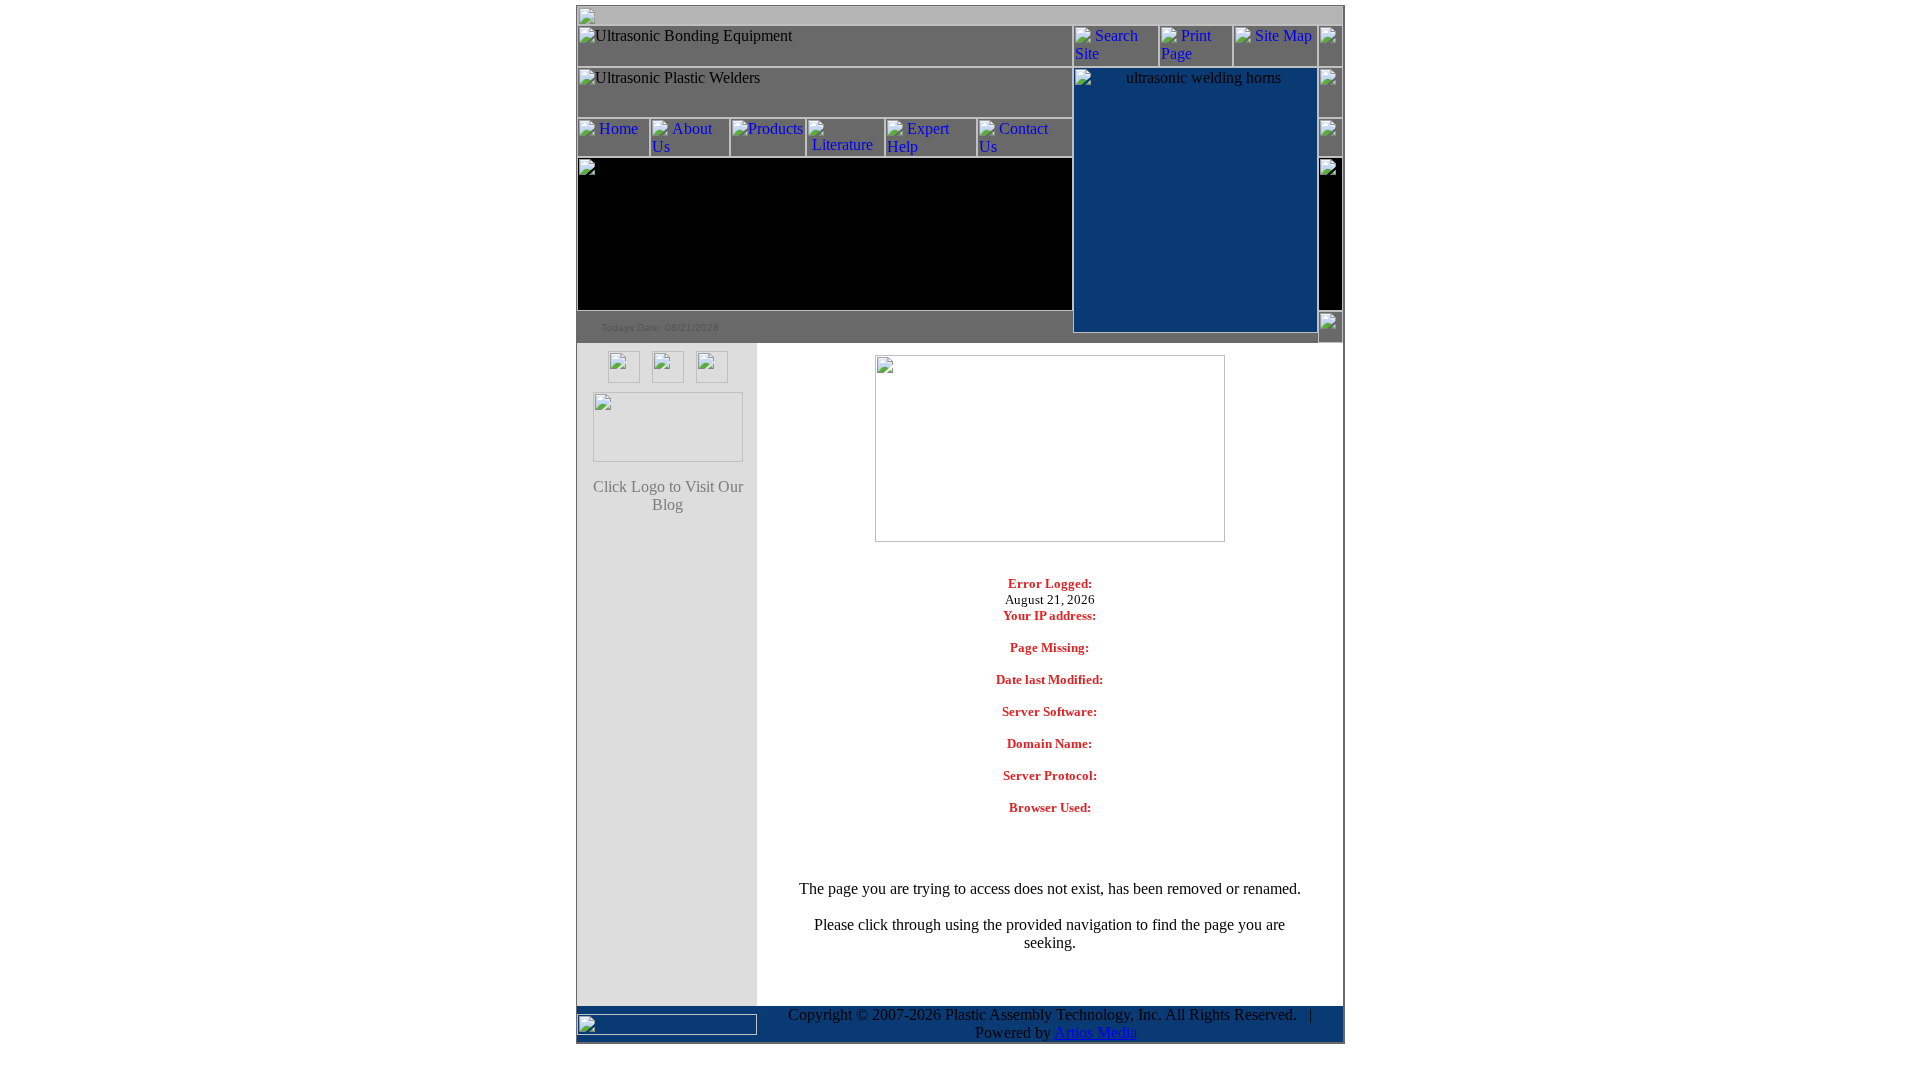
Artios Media (1095, 1032)
